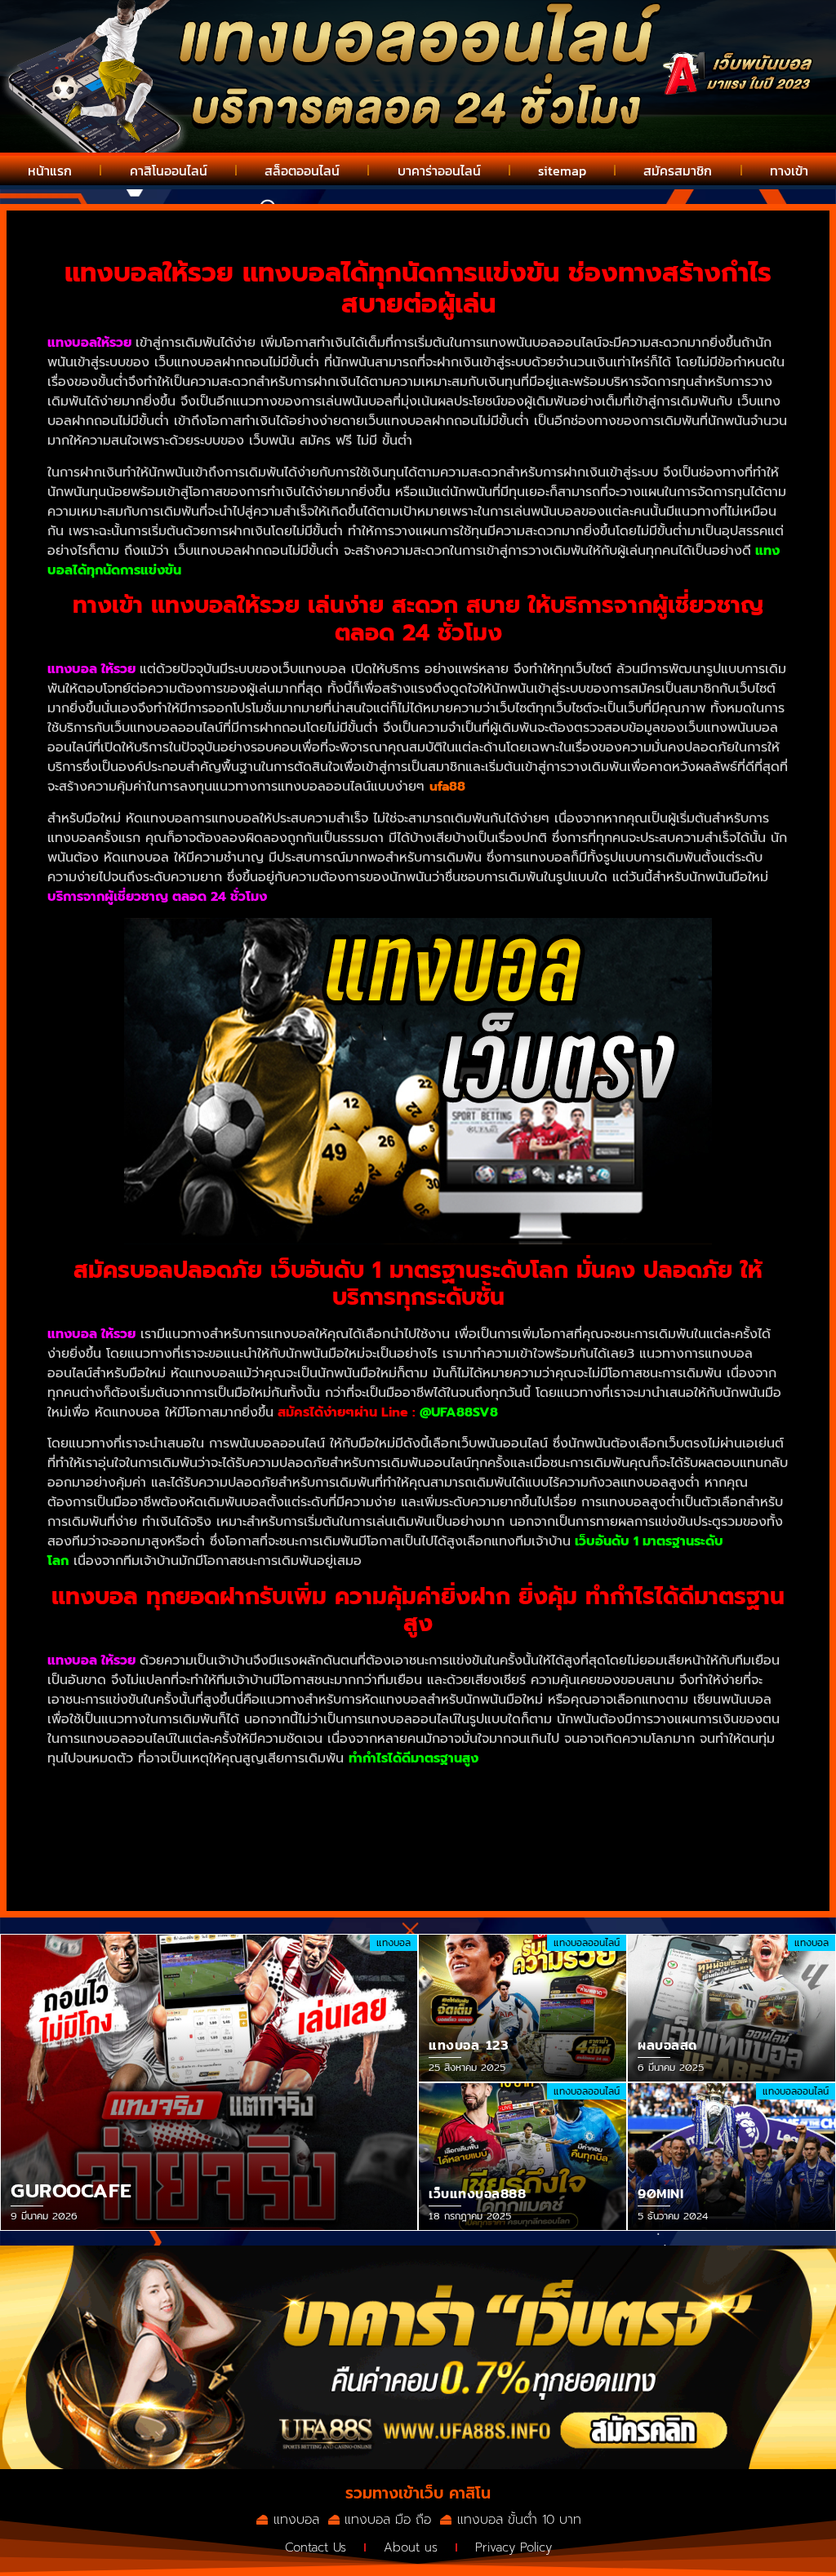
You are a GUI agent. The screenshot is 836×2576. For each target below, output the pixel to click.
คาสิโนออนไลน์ (169, 171)
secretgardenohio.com (119, 1789)
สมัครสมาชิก (678, 171)
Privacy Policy (514, 2547)
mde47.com (135, 1848)
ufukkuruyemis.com (237, 1848)
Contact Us (316, 2547)
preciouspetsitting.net (449, 1809)
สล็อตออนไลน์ (302, 171)
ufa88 (447, 787)
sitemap (562, 171)
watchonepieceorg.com (599, 1809)
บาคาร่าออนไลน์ (439, 171)
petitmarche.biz (303, 1829)
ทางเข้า (789, 171)
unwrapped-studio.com (498, 1848)
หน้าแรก (50, 171)
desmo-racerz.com (360, 1848)
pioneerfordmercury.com (436, 1829)
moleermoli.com (176, 1809)
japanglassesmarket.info (173, 1829)
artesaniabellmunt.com (302, 1809)
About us (411, 2547)
